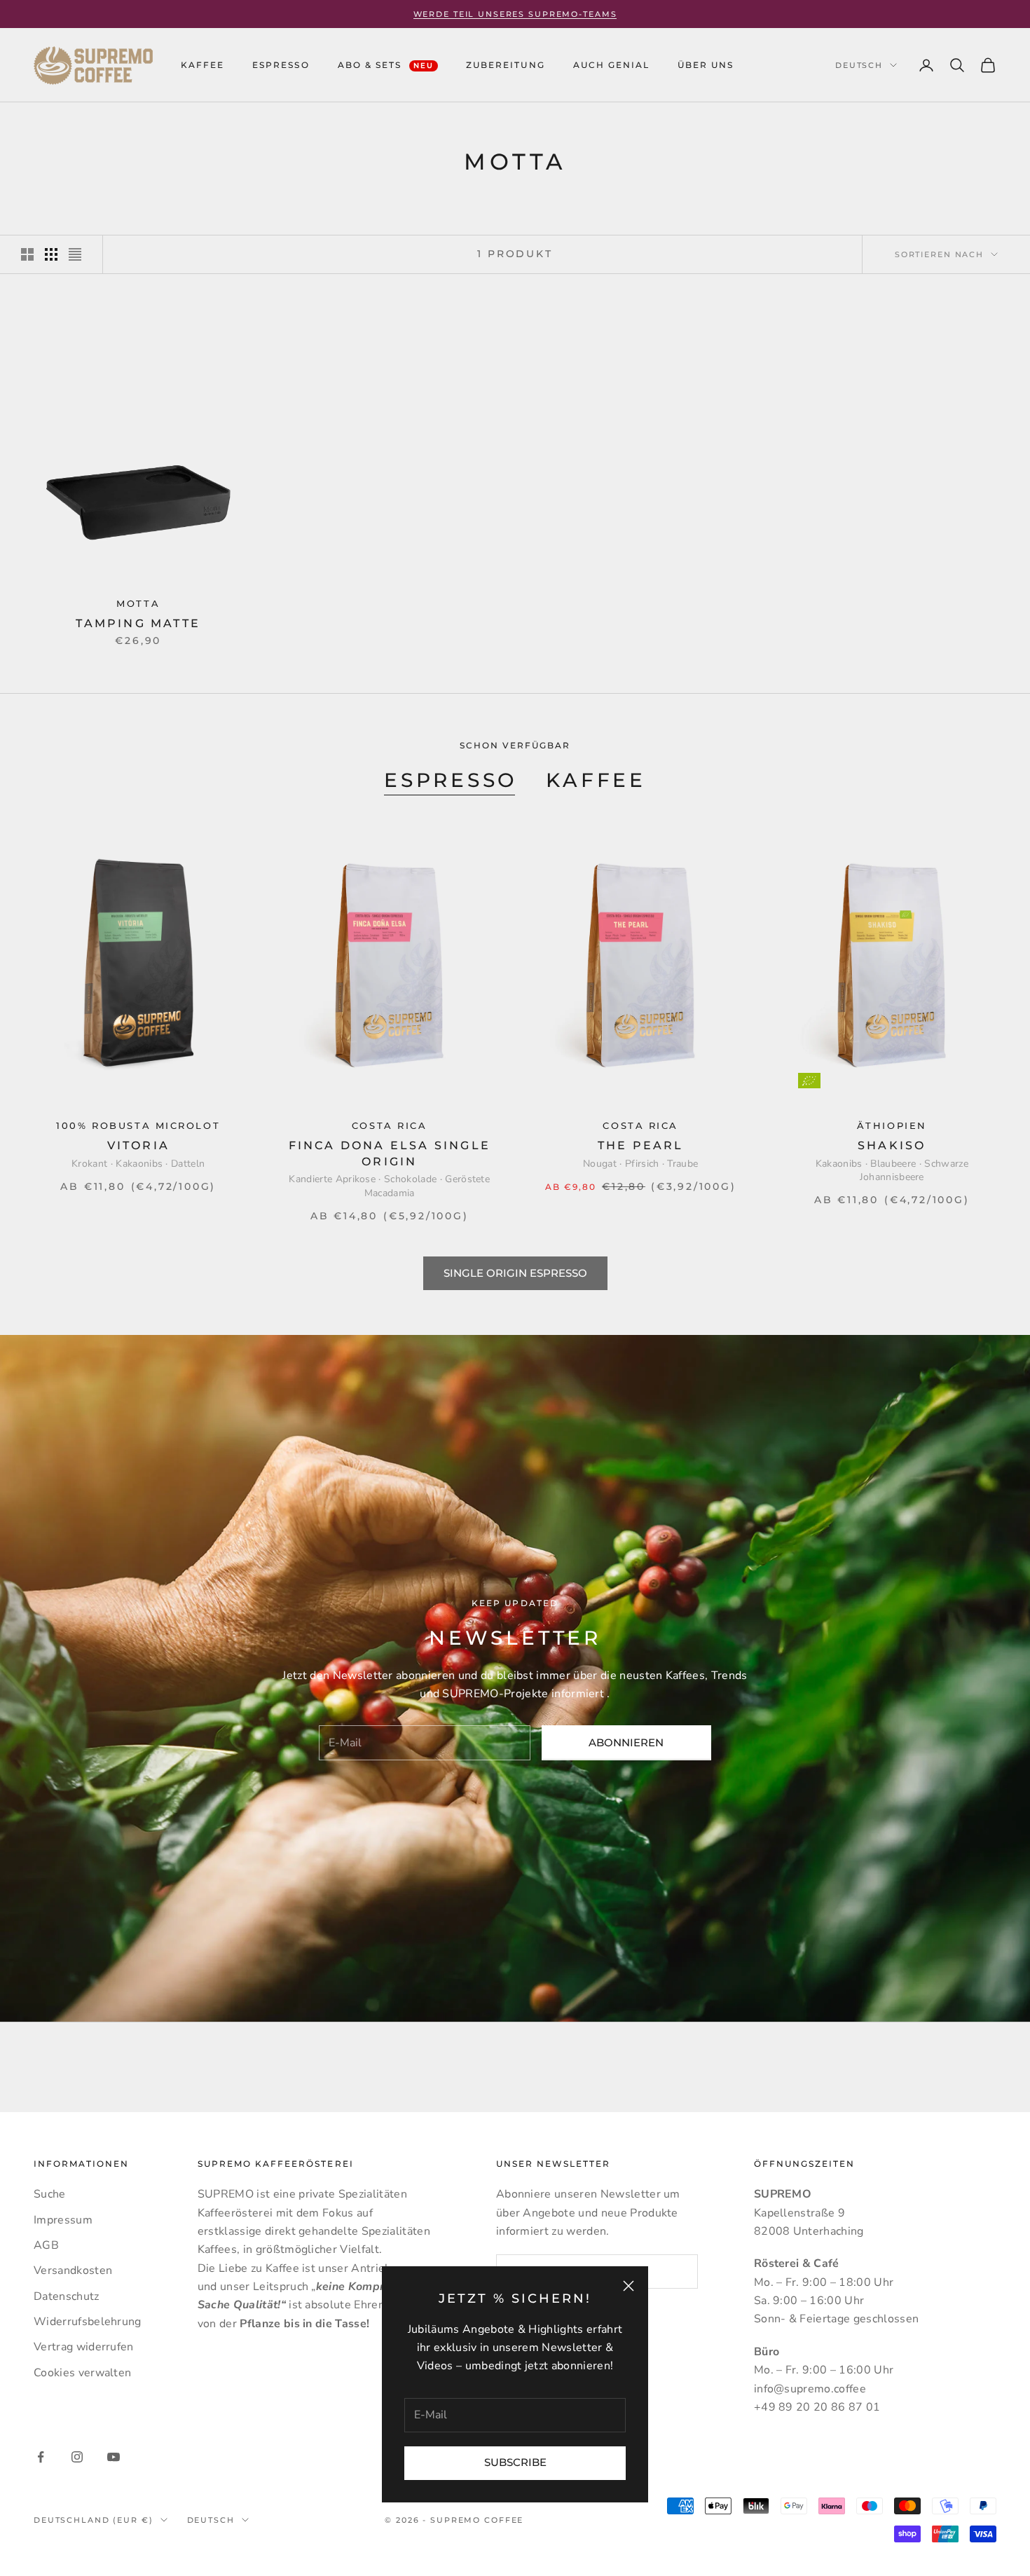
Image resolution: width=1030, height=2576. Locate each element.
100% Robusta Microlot (138, 1126)
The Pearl (641, 1145)
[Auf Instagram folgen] (77, 2457)
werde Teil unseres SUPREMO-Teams (515, 14)
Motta (138, 604)
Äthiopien (892, 1126)
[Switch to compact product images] (75, 254)
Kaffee (596, 780)
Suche (50, 2194)
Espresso (451, 780)
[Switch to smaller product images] (51, 254)
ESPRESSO (281, 65)
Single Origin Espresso (515, 1273)
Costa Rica (390, 1126)
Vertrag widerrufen (84, 2347)
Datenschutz (67, 2296)
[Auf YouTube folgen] (114, 2457)
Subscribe (515, 2462)
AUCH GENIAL (611, 65)
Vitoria (138, 1145)
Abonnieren (626, 1742)
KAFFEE (202, 65)
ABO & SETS (386, 65)
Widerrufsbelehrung (88, 2322)
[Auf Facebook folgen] (41, 2457)
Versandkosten (73, 2270)
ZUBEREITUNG (505, 65)
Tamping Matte (138, 623)
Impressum (63, 2220)
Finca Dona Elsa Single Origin (390, 1153)
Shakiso (892, 1145)
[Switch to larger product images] (27, 254)
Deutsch (859, 65)
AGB (46, 2245)
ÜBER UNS (706, 65)
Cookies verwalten (82, 2373)
